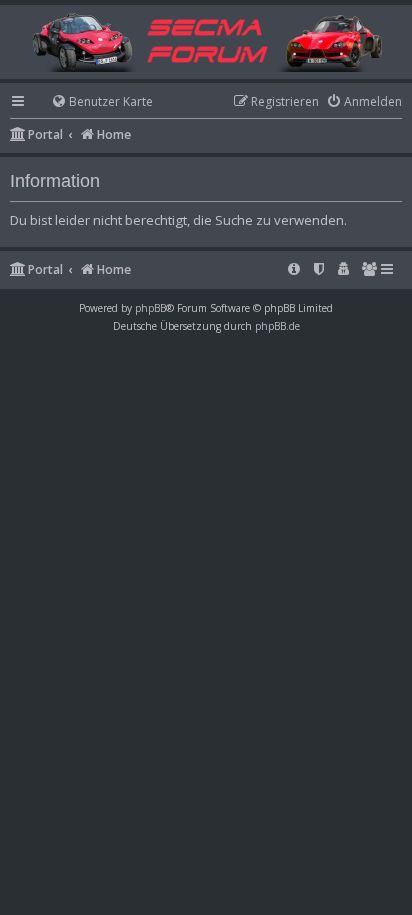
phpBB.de (277, 326)
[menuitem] (93, 102)
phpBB (150, 308)
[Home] (206, 40)
